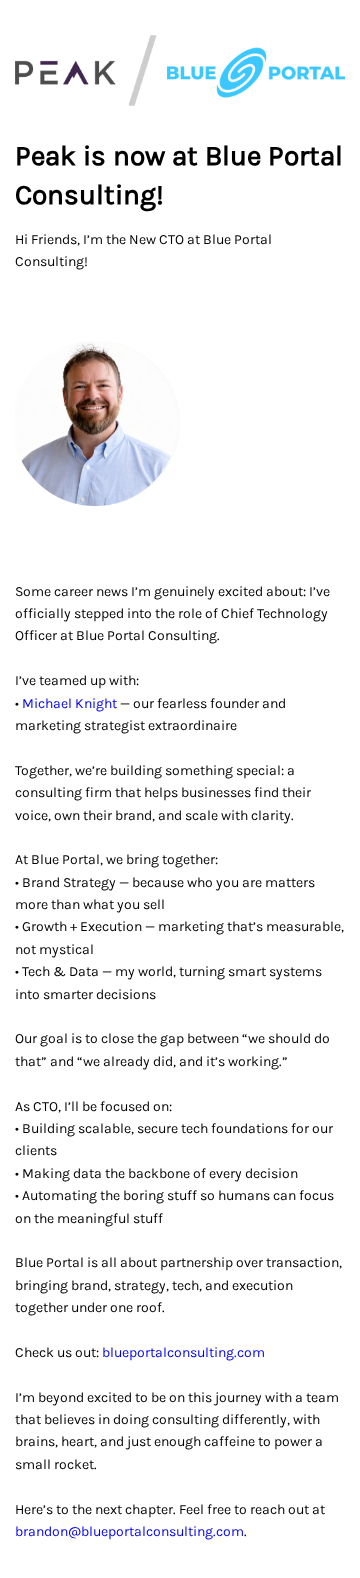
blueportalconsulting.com (183, 1352)
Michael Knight (69, 703)
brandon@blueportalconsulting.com (129, 1531)
